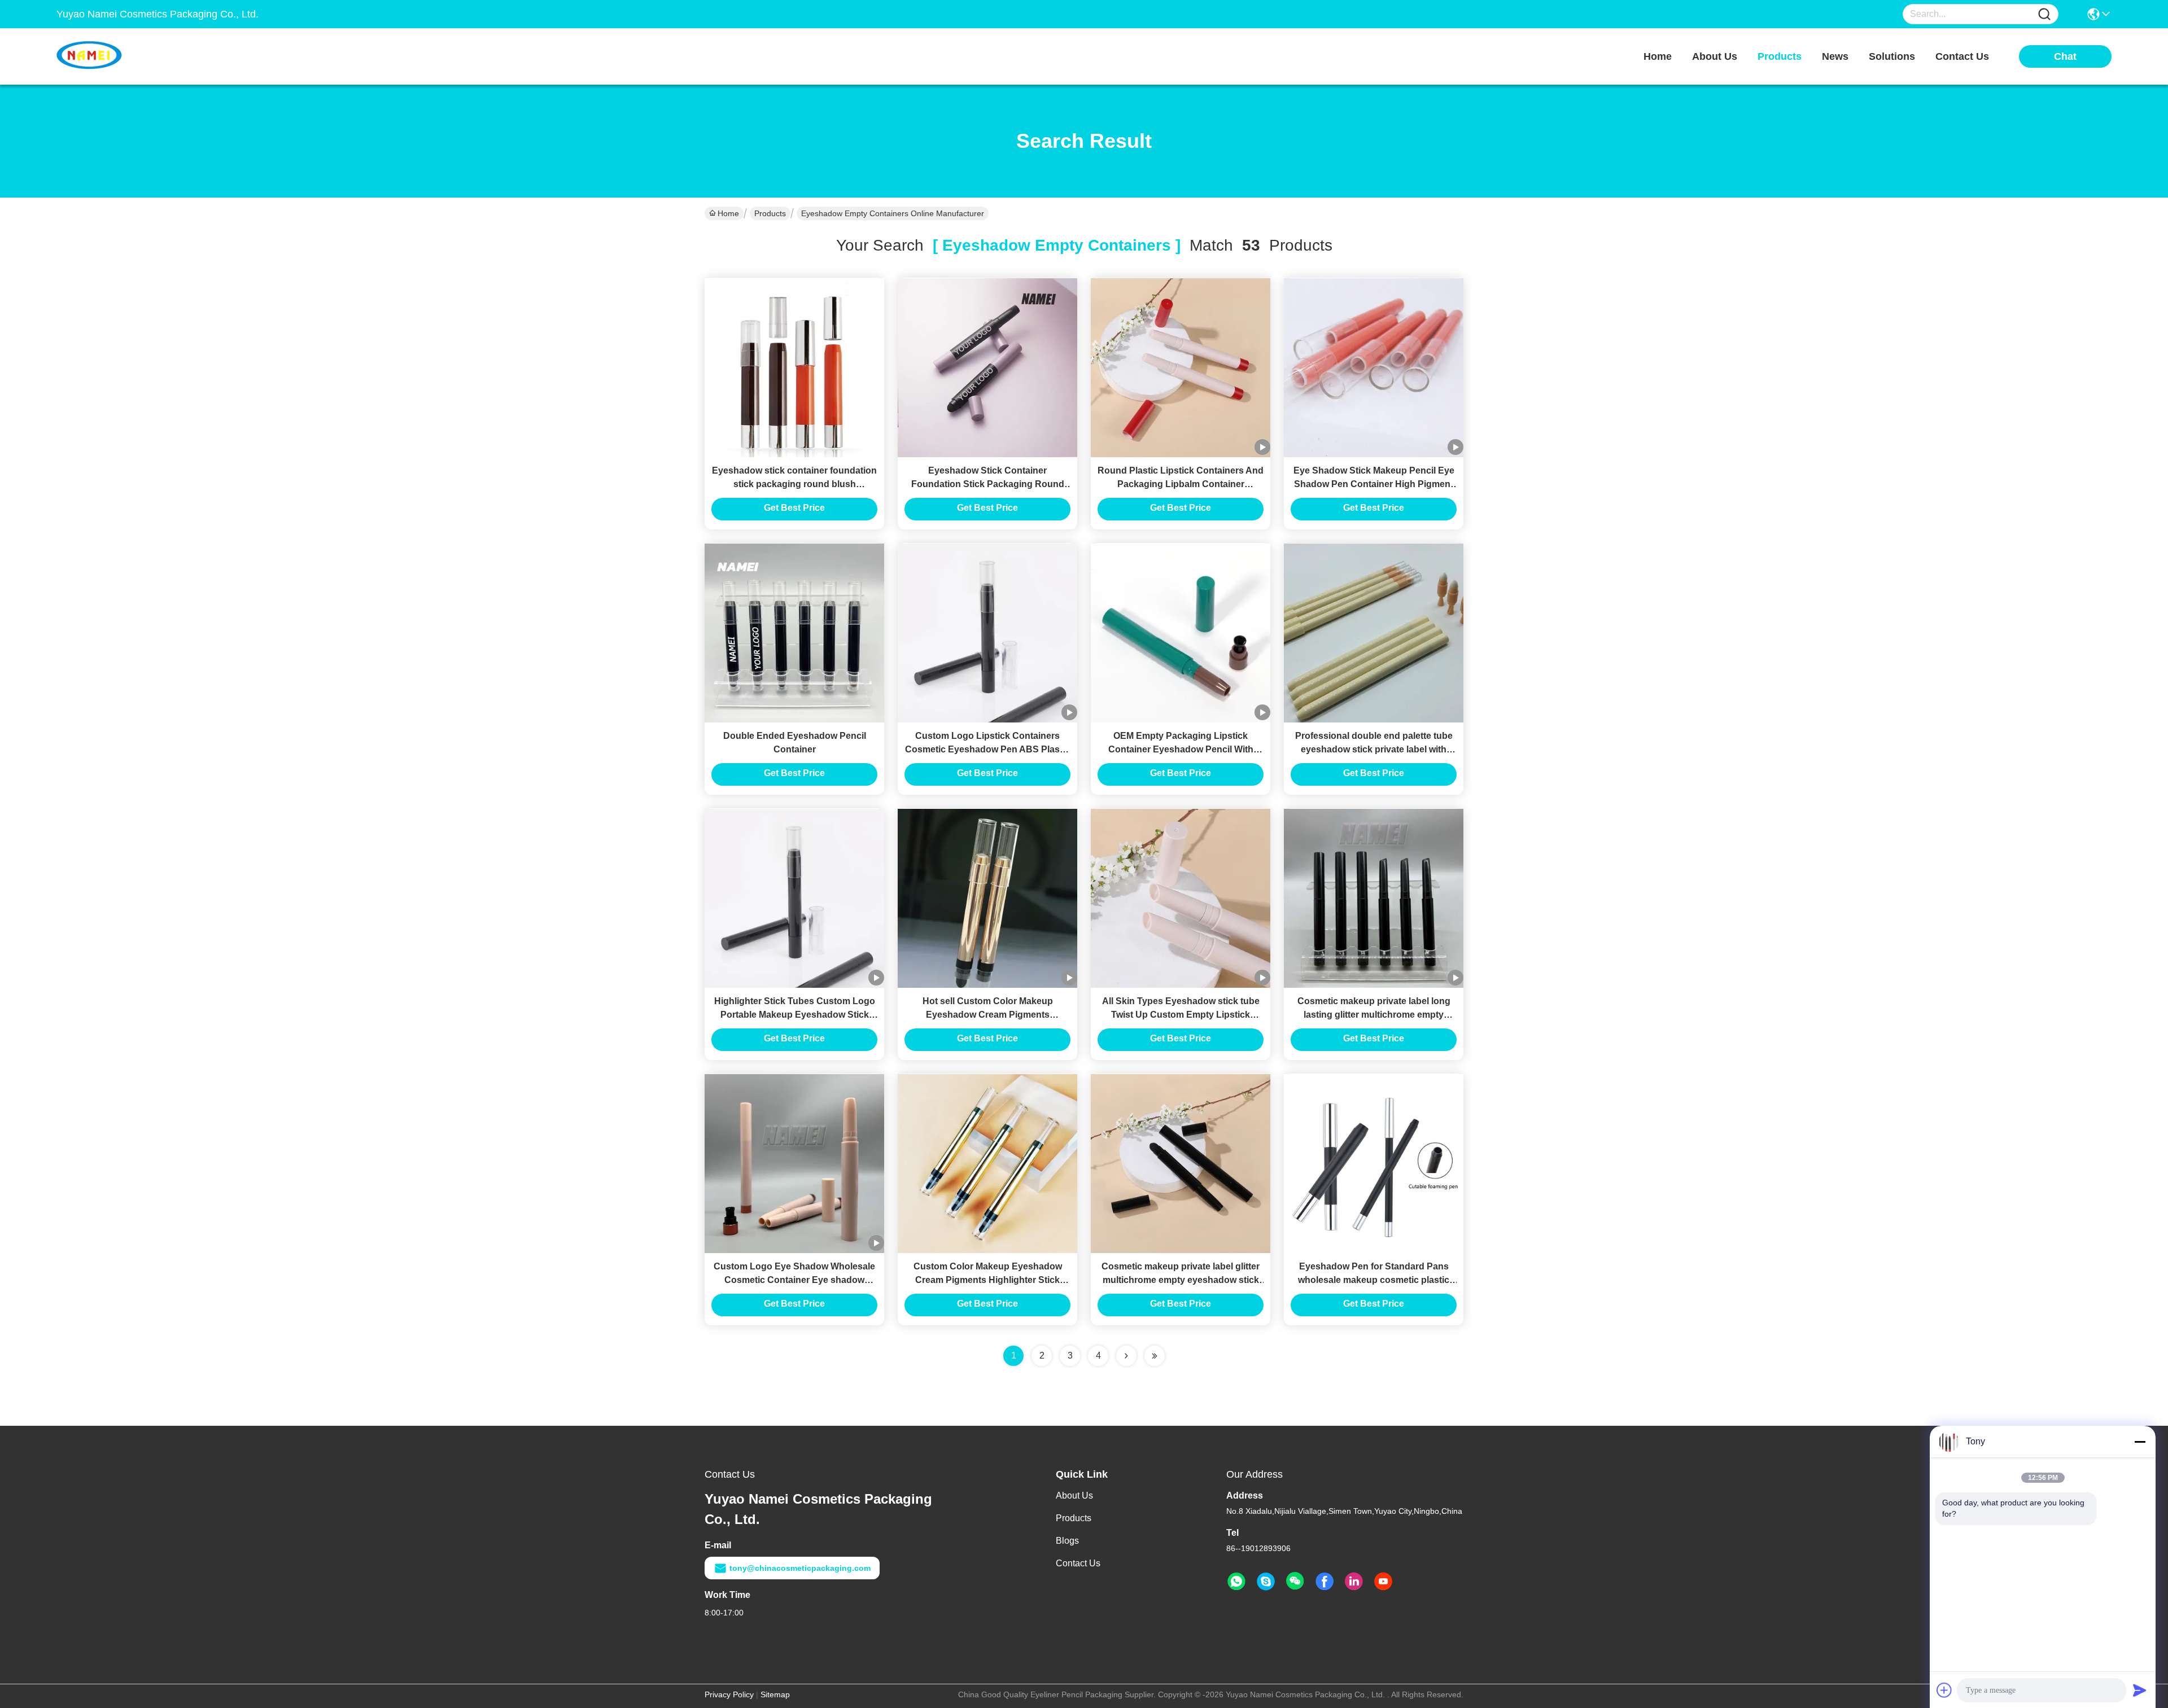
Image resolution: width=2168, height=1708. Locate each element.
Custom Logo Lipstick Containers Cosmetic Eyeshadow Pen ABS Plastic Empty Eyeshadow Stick (987, 749)
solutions (1892, 56)
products (1780, 56)
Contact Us (1078, 1563)
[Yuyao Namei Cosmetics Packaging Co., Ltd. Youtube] (1383, 1582)
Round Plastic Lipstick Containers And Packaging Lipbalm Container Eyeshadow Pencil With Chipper (1181, 484)
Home (1658, 56)
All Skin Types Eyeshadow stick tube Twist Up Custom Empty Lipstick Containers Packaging (1181, 1015)
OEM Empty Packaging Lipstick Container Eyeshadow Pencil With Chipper (1181, 749)
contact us (1962, 56)
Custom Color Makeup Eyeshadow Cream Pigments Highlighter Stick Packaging (988, 1280)
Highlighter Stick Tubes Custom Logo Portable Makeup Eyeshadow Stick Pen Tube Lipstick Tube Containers (795, 1015)
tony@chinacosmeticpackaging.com (800, 1568)
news (1835, 56)
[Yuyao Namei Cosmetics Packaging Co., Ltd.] (119, 56)
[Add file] (1944, 1690)
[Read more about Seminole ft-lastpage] (1155, 1356)
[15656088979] (1266, 1582)
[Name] (2044, 14)
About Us (1074, 1495)
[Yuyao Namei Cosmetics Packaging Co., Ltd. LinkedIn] (1354, 1582)
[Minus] (2140, 1442)
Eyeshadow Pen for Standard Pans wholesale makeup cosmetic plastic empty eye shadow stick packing (1374, 1280)
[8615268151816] (1236, 1582)
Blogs (1067, 1541)
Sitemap (775, 1694)
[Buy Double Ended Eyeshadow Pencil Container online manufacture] (794, 633)
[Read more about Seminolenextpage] (1126, 1356)
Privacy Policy (729, 1694)
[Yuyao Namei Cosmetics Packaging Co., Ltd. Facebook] (1325, 1582)
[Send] (2140, 1690)
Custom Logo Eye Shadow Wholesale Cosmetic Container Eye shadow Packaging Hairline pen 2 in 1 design (794, 1280)
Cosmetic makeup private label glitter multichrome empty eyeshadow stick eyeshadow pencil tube (1181, 1280)
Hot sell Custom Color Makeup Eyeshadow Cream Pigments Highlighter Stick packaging (988, 1015)
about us (1715, 56)
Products (770, 213)
